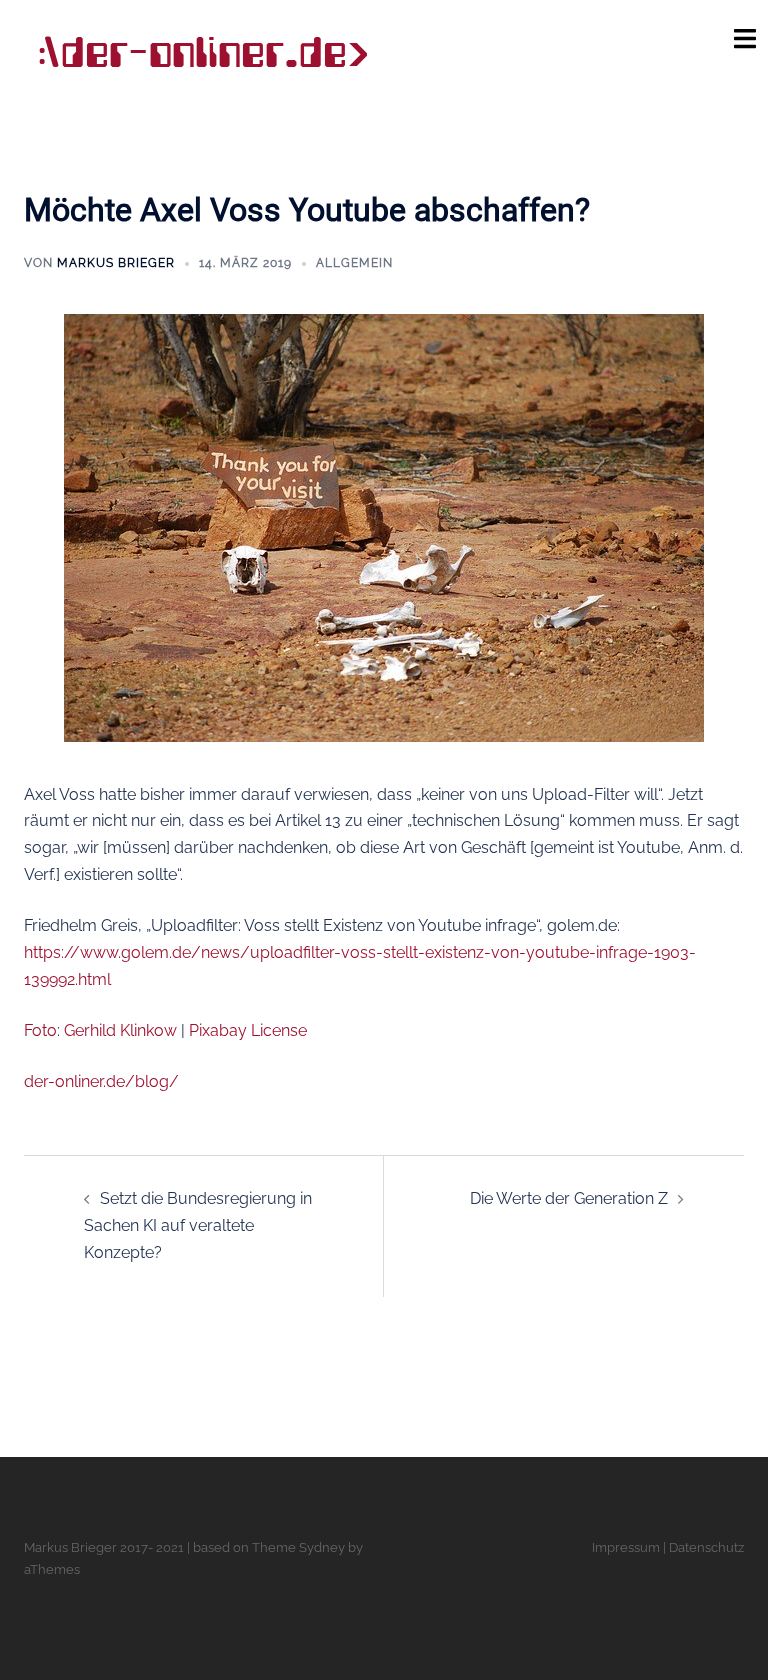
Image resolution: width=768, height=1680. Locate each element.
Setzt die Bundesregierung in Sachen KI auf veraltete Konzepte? (198, 1225)
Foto (40, 1030)
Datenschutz (706, 1547)
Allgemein (354, 263)
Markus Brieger (116, 263)
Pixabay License (248, 1030)
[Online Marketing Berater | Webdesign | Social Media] (202, 52)
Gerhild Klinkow (120, 1030)
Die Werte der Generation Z (569, 1198)
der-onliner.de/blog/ (101, 1081)
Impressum (626, 1547)
